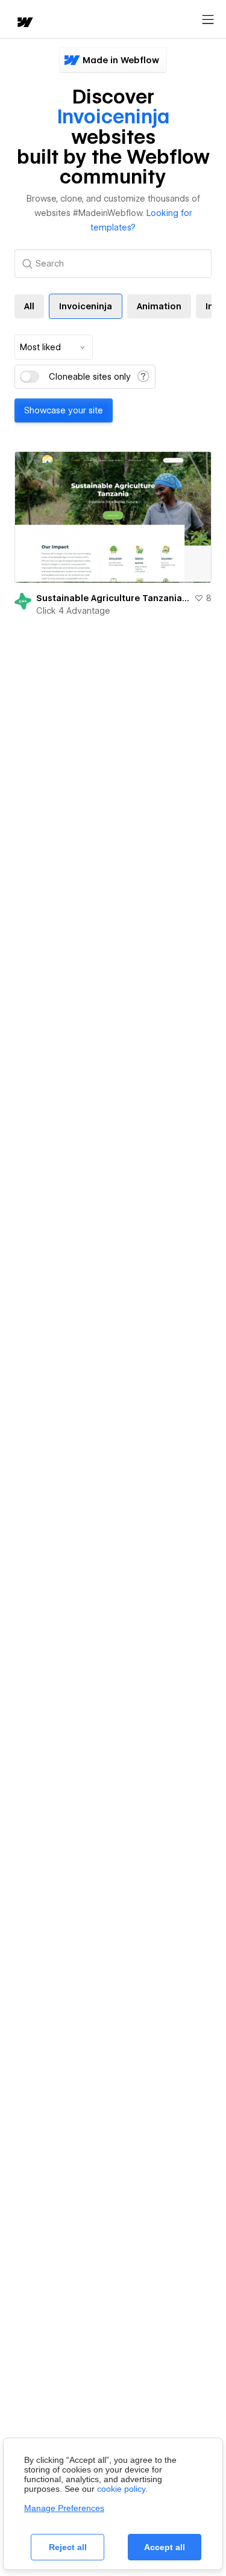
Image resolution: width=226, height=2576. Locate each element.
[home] (24, 23)
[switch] (30, 377)
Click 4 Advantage (73, 611)
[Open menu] (208, 20)
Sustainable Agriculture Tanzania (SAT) (113, 598)
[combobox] (54, 347)
